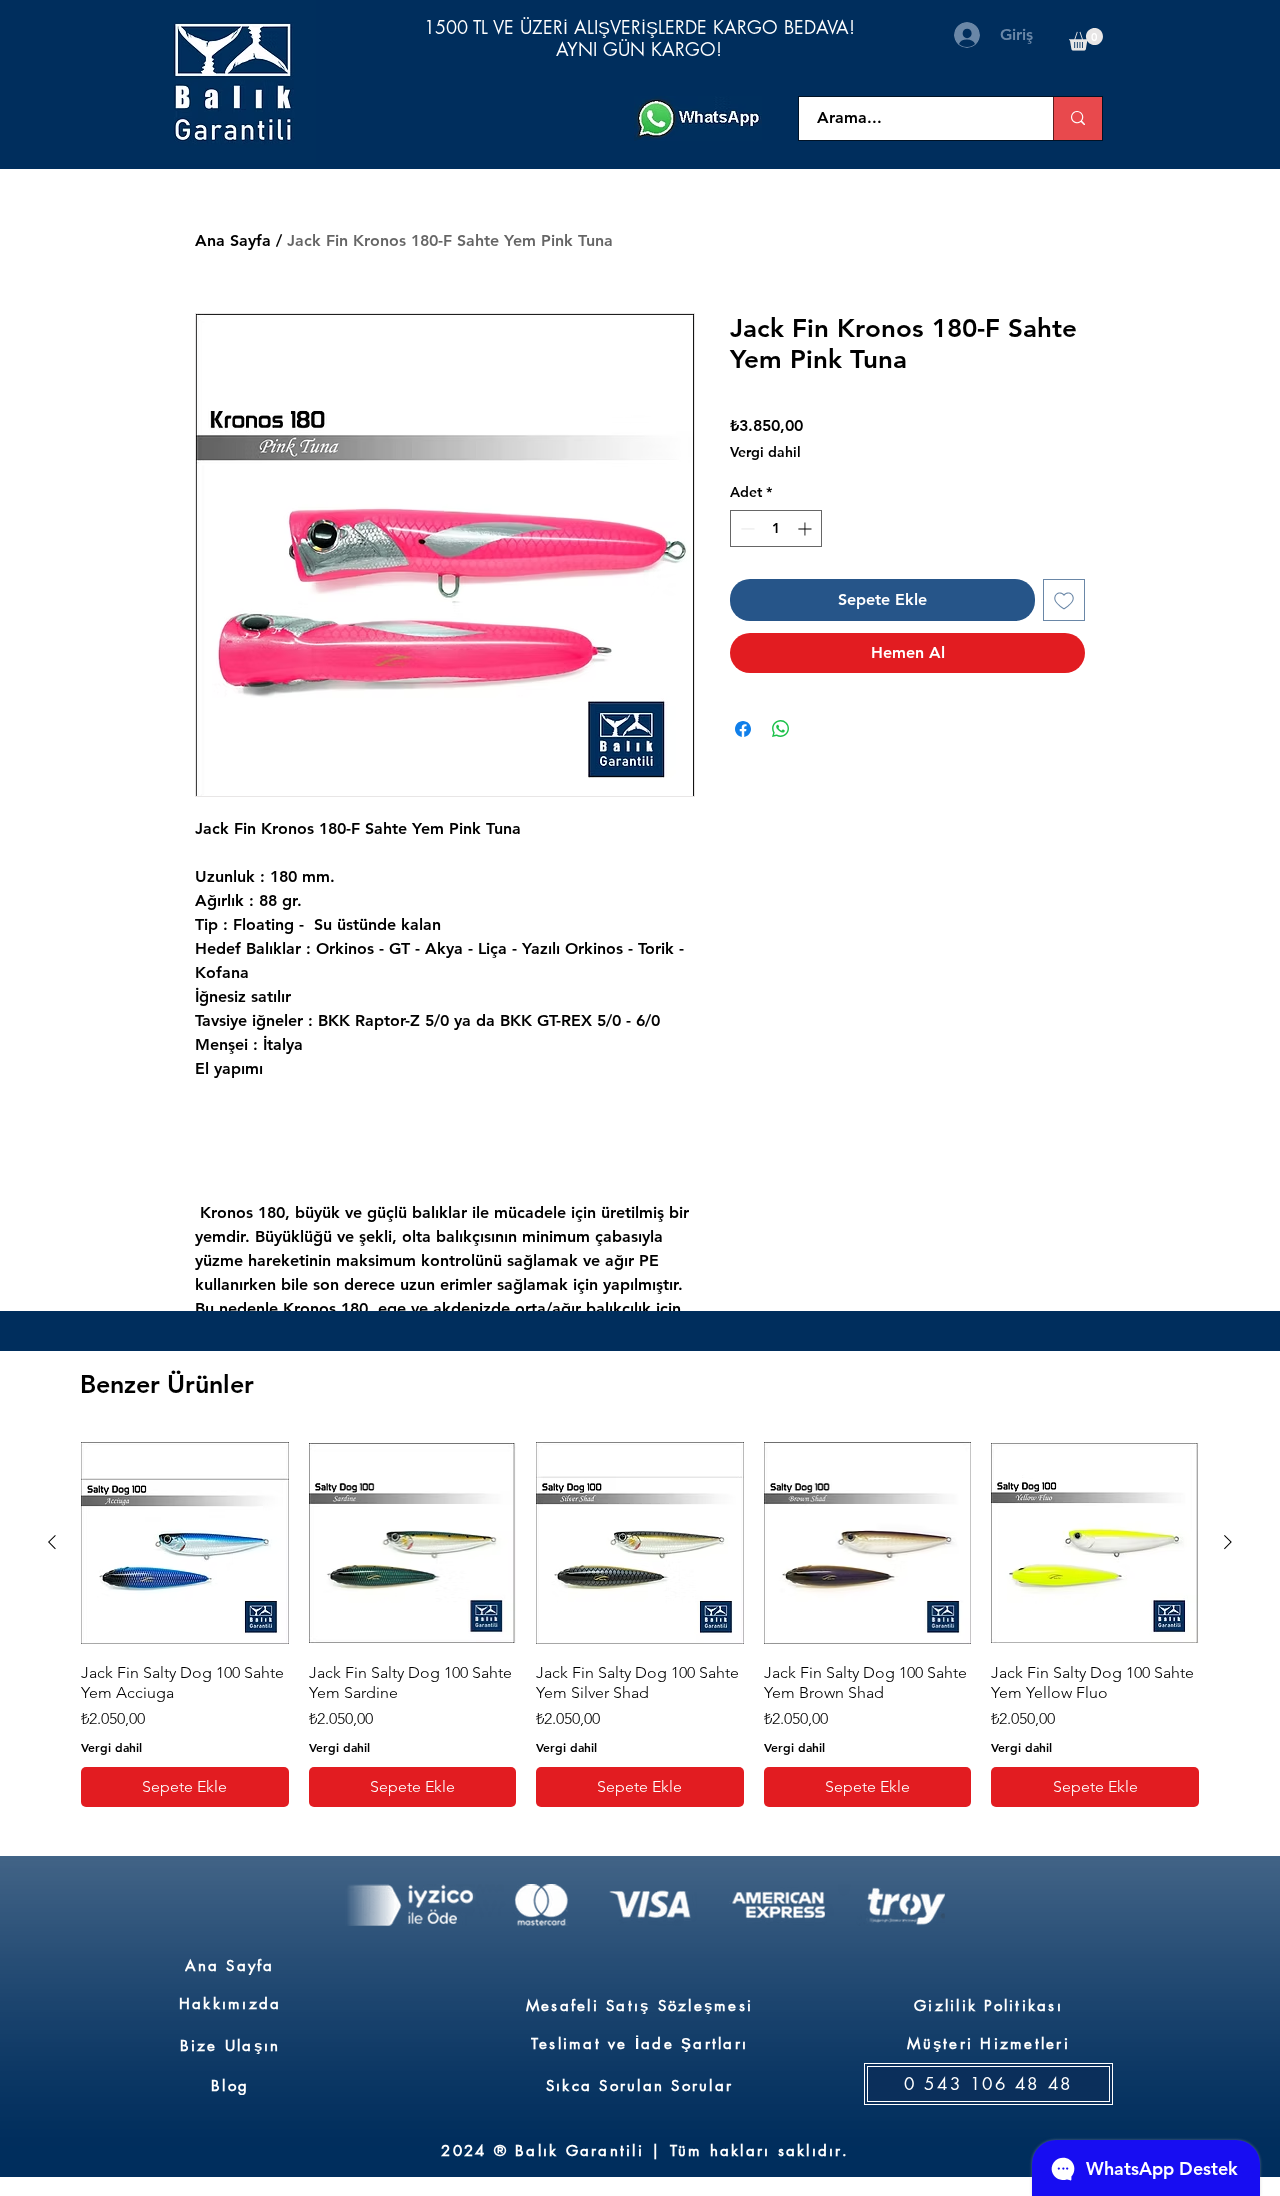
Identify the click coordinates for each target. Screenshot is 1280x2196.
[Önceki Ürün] (52, 1542)
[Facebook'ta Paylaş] (743, 729)
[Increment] (806, 528)
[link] (1086, 39)
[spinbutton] (776, 528)
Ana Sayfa (233, 240)
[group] (640, 1623)
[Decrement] (745, 528)
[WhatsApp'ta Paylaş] (781, 729)
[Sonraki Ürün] (1228, 1542)
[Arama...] (1077, 118)
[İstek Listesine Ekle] (1064, 600)
